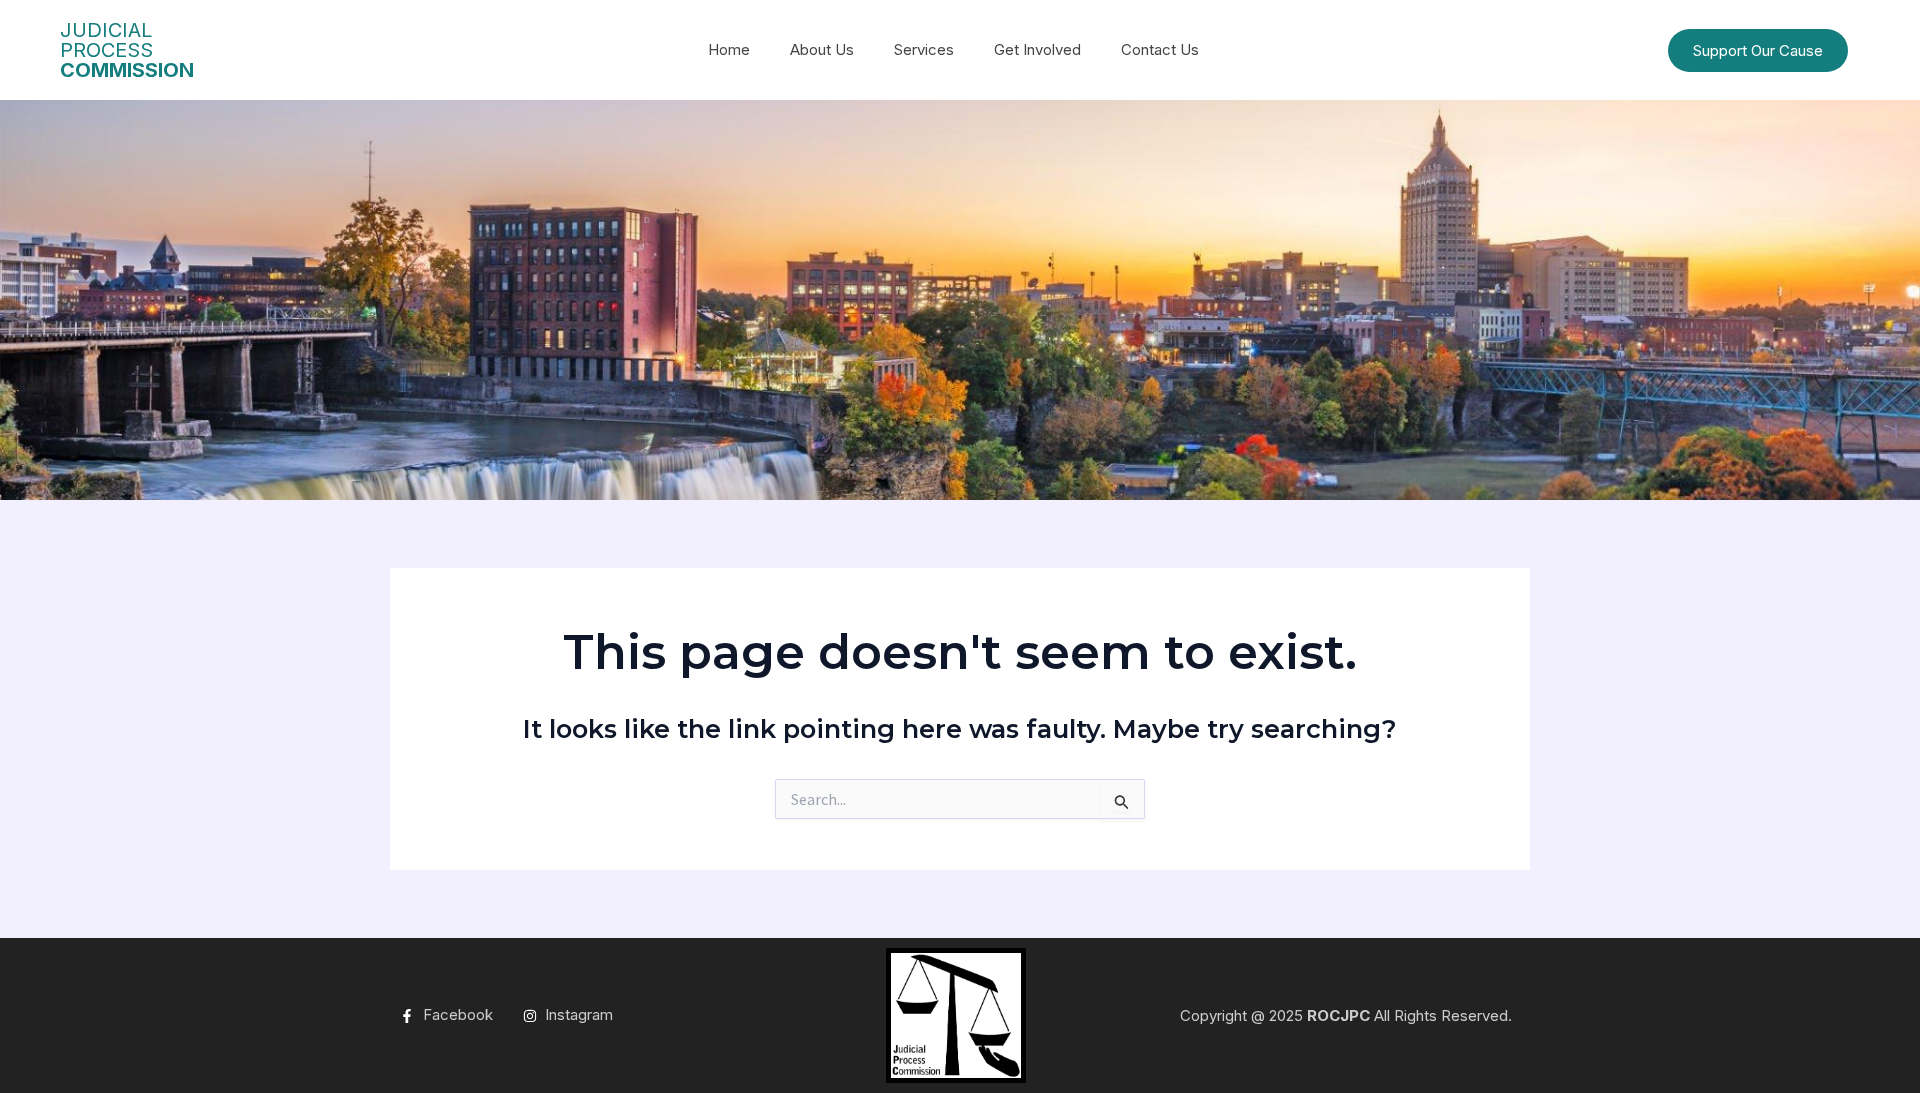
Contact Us (1160, 49)
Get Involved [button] (1037, 49)
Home (729, 49)
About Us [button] (822, 49)
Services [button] (924, 49)
